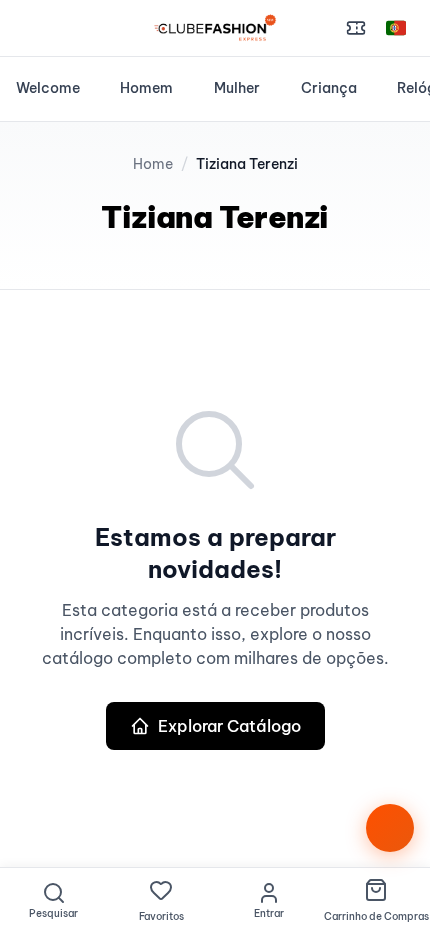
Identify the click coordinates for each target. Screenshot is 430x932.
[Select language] (396, 28)
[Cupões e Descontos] (356, 28)
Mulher (237, 88)
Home (153, 164)
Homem (146, 88)
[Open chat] (390, 828)
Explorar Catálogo (229, 726)
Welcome (48, 88)
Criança (329, 88)
